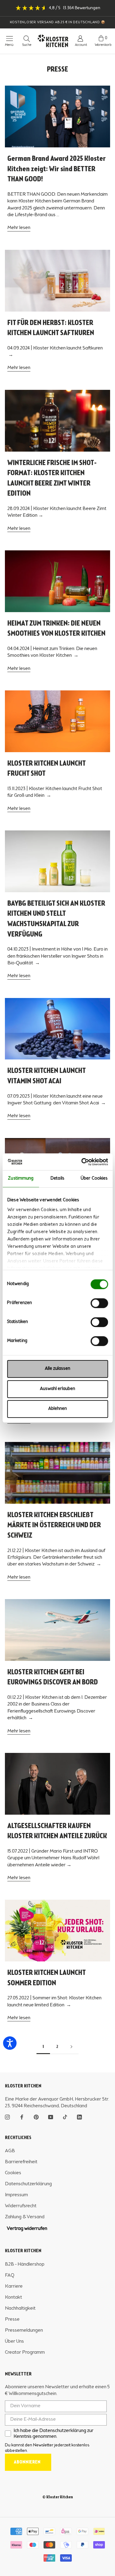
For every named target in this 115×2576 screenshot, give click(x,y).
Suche (27, 45)
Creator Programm (25, 2352)
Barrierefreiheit (21, 2162)
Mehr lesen (19, 228)
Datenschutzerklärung (28, 2184)
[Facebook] (22, 2116)
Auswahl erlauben (57, 1389)
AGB (10, 2151)
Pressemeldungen (24, 2330)
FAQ (10, 2275)
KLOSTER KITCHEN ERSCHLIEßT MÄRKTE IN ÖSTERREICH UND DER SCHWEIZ (54, 1526)
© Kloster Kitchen (58, 2497)
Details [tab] (57, 1179)
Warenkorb (103, 45)
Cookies (13, 2173)
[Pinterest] (36, 2116)
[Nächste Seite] (71, 2047)
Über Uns (14, 2341)
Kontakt (13, 2297)
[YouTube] (51, 2116)
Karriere (14, 2286)
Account (81, 45)
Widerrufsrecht (21, 2206)
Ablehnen (57, 1409)
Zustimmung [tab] (21, 1179)
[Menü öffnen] (7, 39)
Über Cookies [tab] (94, 1179)
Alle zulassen (57, 1369)
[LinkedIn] (79, 2116)
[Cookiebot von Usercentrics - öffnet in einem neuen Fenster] (82, 1162)
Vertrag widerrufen (27, 2229)
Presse (12, 2319)
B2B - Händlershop (25, 2264)
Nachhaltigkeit (20, 2308)
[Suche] (27, 39)
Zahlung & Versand (25, 2217)
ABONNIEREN (27, 2462)
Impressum (16, 2195)
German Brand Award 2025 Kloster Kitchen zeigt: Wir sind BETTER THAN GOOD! (57, 169)
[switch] (99, 1303)
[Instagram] (7, 2116)
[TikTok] (65, 2116)
